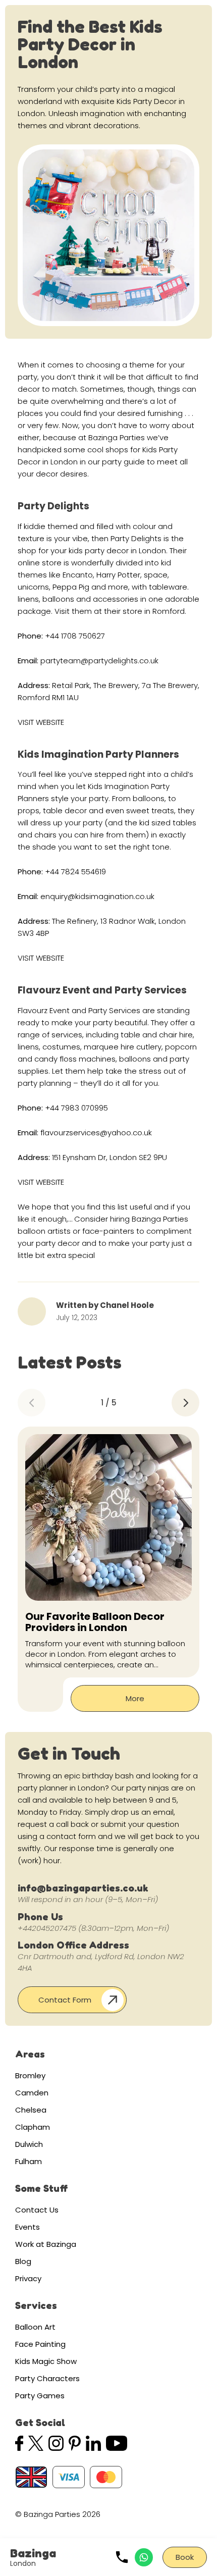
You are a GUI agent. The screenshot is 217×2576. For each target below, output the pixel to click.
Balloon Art (35, 2327)
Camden (32, 2093)
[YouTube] (117, 2443)
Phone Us (40, 1917)
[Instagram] (56, 2443)
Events (28, 2227)
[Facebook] (19, 2443)
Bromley (30, 2075)
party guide (123, 462)
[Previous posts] (32, 1403)
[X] (36, 2443)
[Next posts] (185, 1403)
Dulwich (29, 2144)
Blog (23, 2261)
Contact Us (37, 2210)
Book (185, 2557)
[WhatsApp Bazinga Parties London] (144, 2557)
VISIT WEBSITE (41, 722)
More (135, 1698)
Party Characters (47, 2378)
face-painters (108, 1231)
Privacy (28, 2278)
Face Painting (40, 2344)
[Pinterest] (75, 2443)
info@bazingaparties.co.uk (83, 1888)
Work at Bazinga (46, 2244)
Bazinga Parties (117, 437)
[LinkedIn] (93, 2443)
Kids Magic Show (46, 2361)
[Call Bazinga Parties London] (122, 2557)
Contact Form (65, 2000)
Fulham (29, 2161)
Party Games (40, 2396)
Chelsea (31, 2110)
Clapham (33, 2127)
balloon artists (44, 1231)
